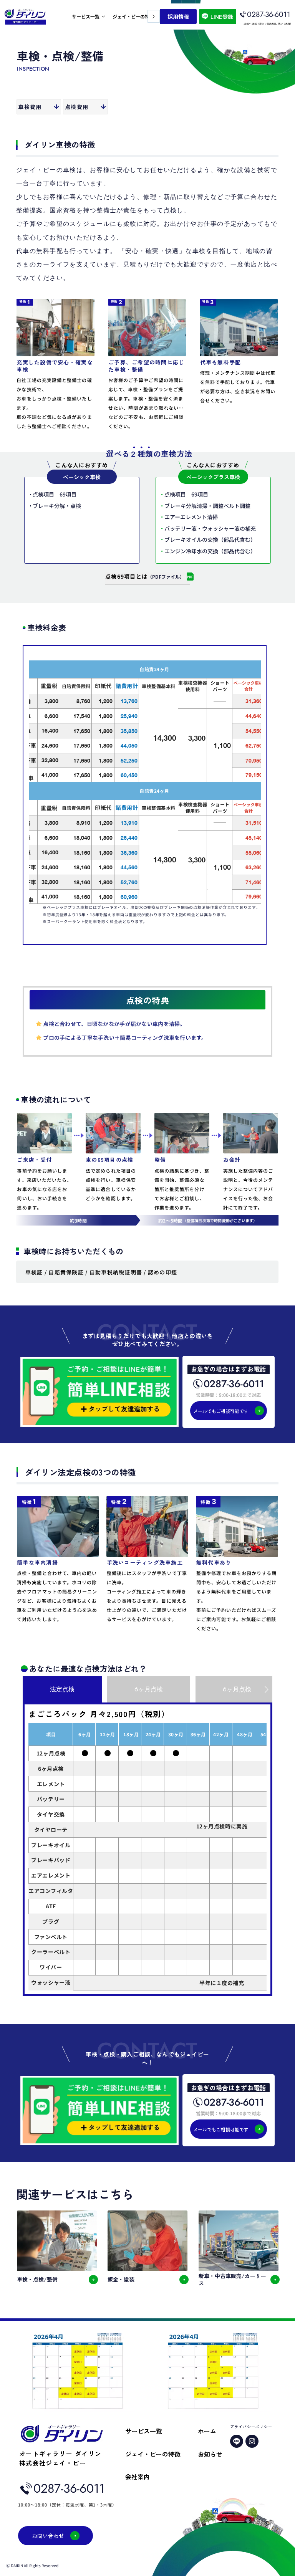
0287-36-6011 (269, 14)
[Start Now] (147, 579)
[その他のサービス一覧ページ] (103, 17)
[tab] (62, 1689)
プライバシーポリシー (251, 2426)
